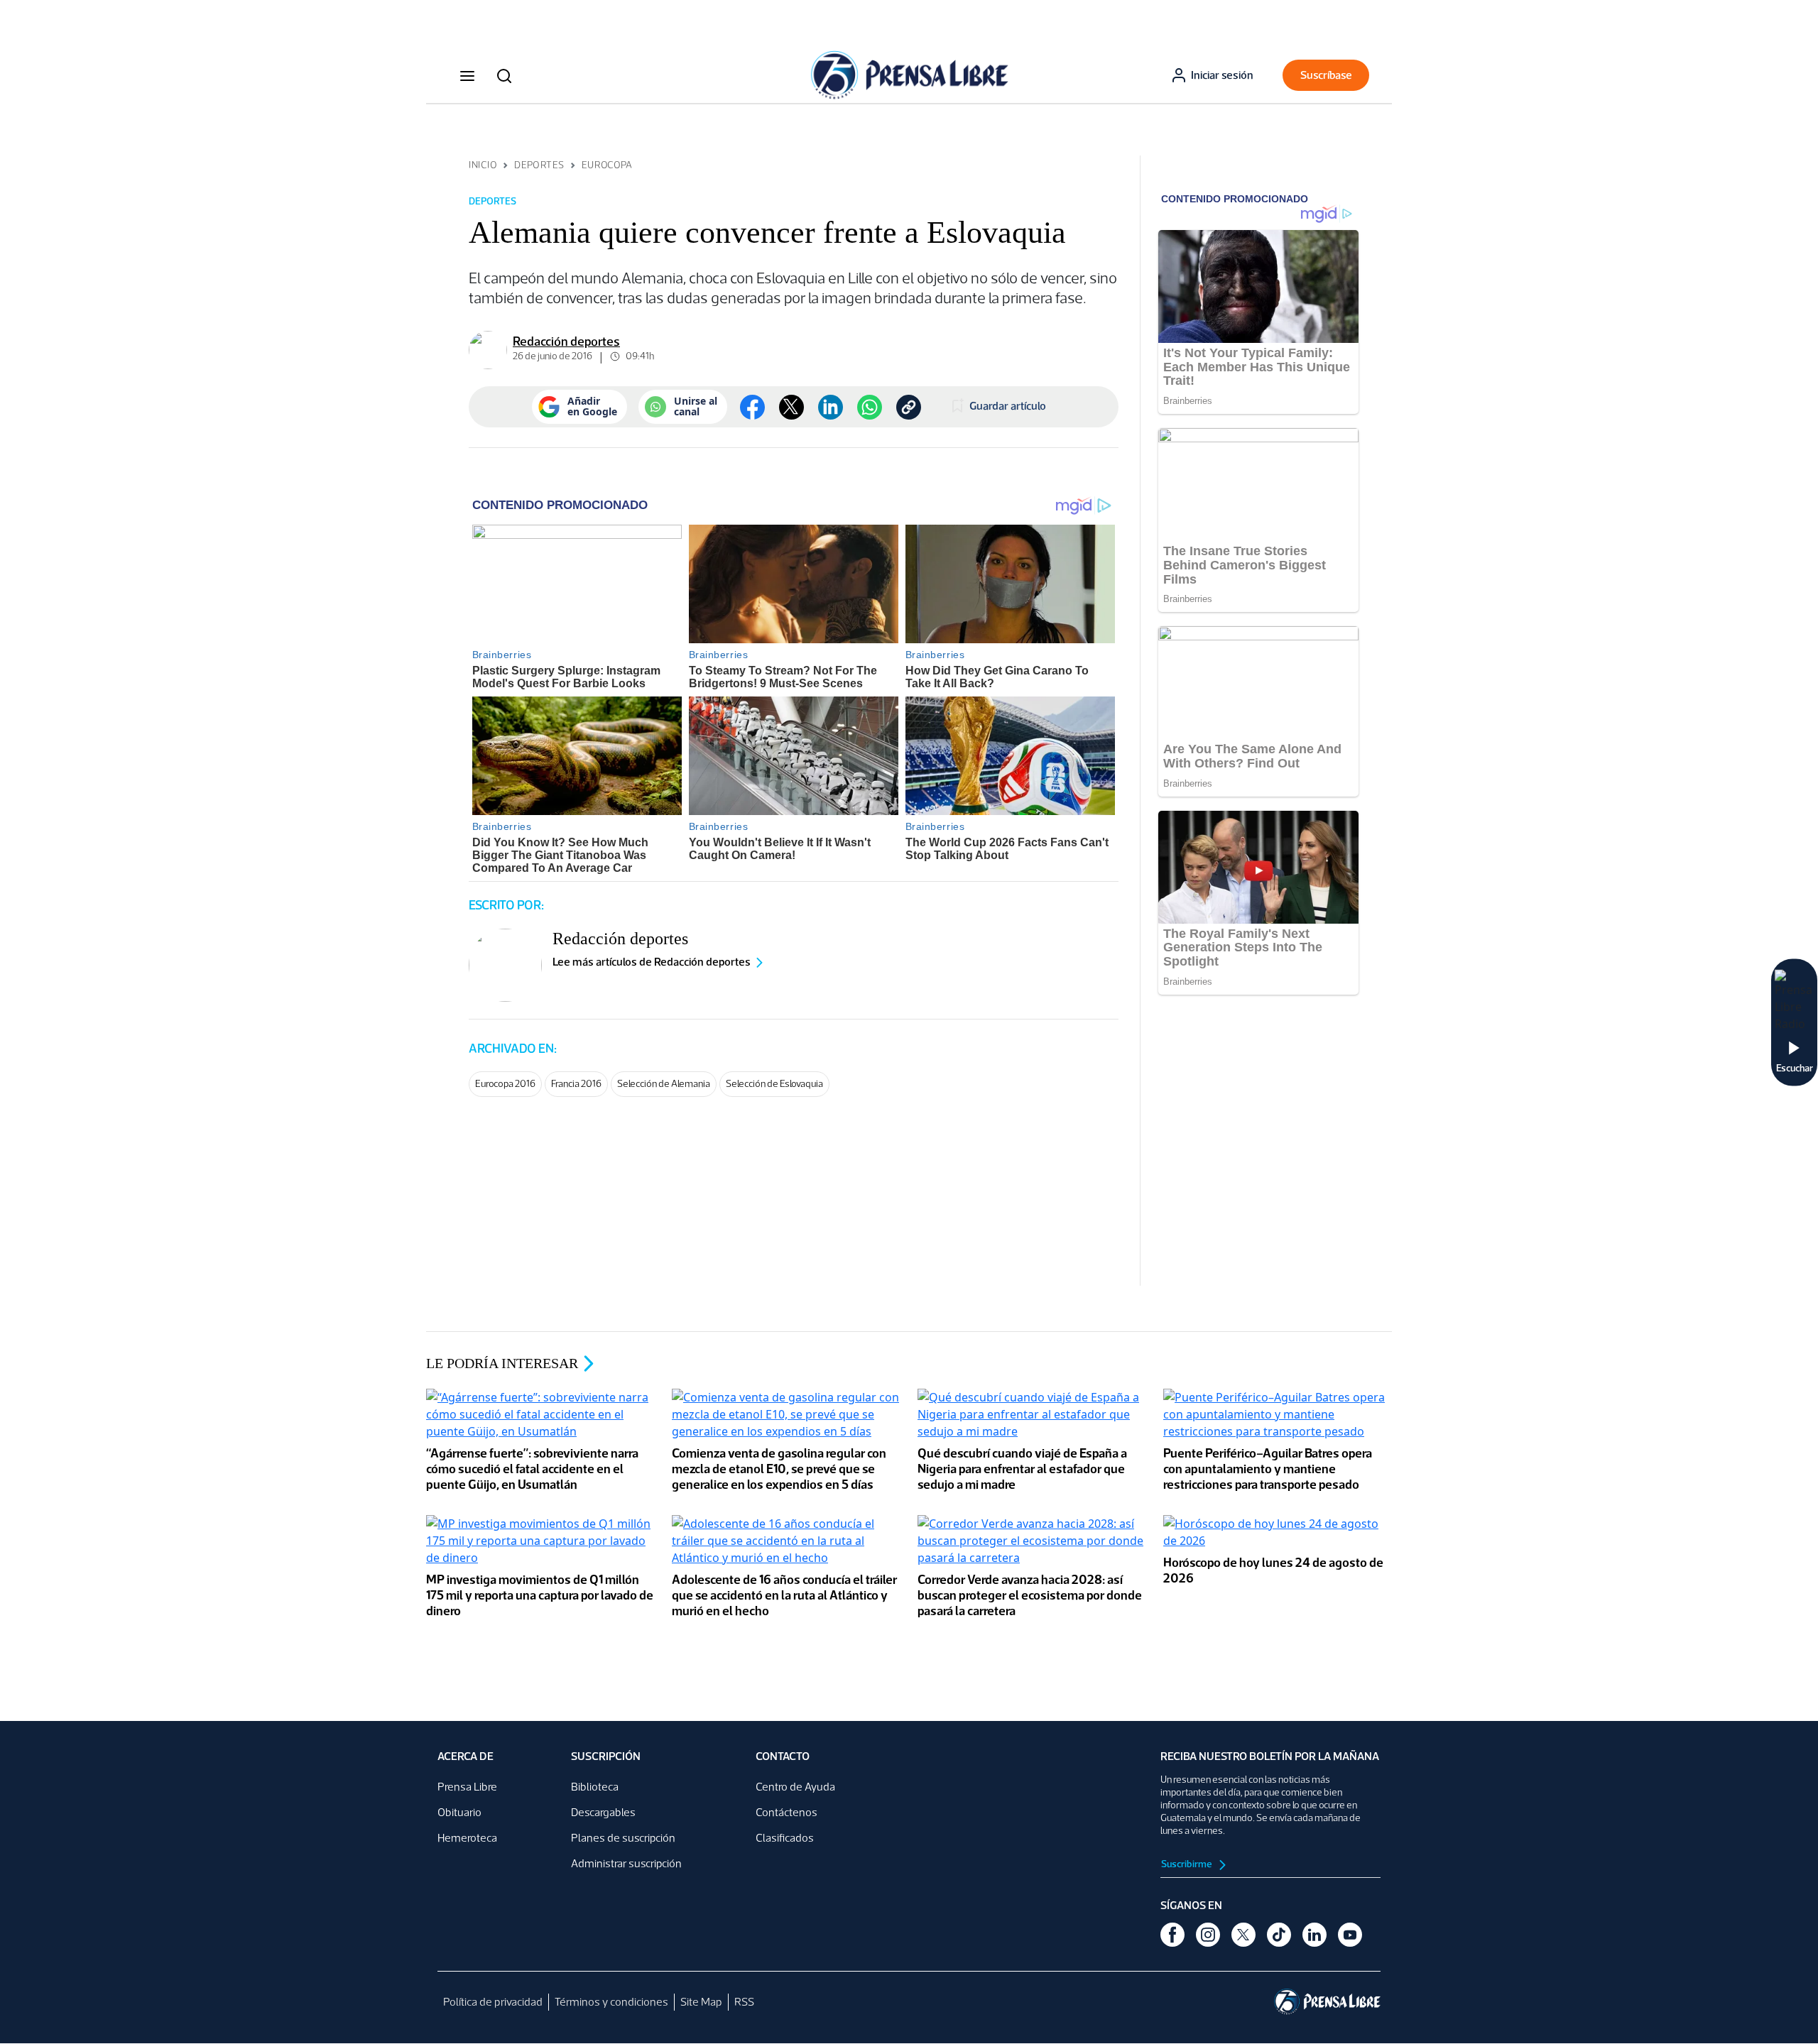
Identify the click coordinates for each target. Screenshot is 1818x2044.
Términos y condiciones (611, 2002)
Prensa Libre (467, 1787)
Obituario (459, 1812)
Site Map (701, 2002)
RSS (744, 2002)
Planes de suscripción (623, 1838)
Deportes (539, 165)
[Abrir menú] (467, 75)
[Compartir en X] (791, 407)
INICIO (483, 165)
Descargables (603, 1812)
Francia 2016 (576, 1084)
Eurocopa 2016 (505, 1084)
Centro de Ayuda (795, 1787)
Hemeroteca (467, 1838)
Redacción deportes (566, 341)
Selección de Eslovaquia (774, 1084)
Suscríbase (1326, 75)
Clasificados (785, 1838)
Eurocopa (607, 165)
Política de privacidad (493, 2002)
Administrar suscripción (626, 1863)
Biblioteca (595, 1787)
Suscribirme (1187, 1864)
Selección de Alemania (664, 1084)
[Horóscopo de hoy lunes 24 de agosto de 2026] (1278, 1534)
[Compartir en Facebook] (752, 407)
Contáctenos (786, 1812)
